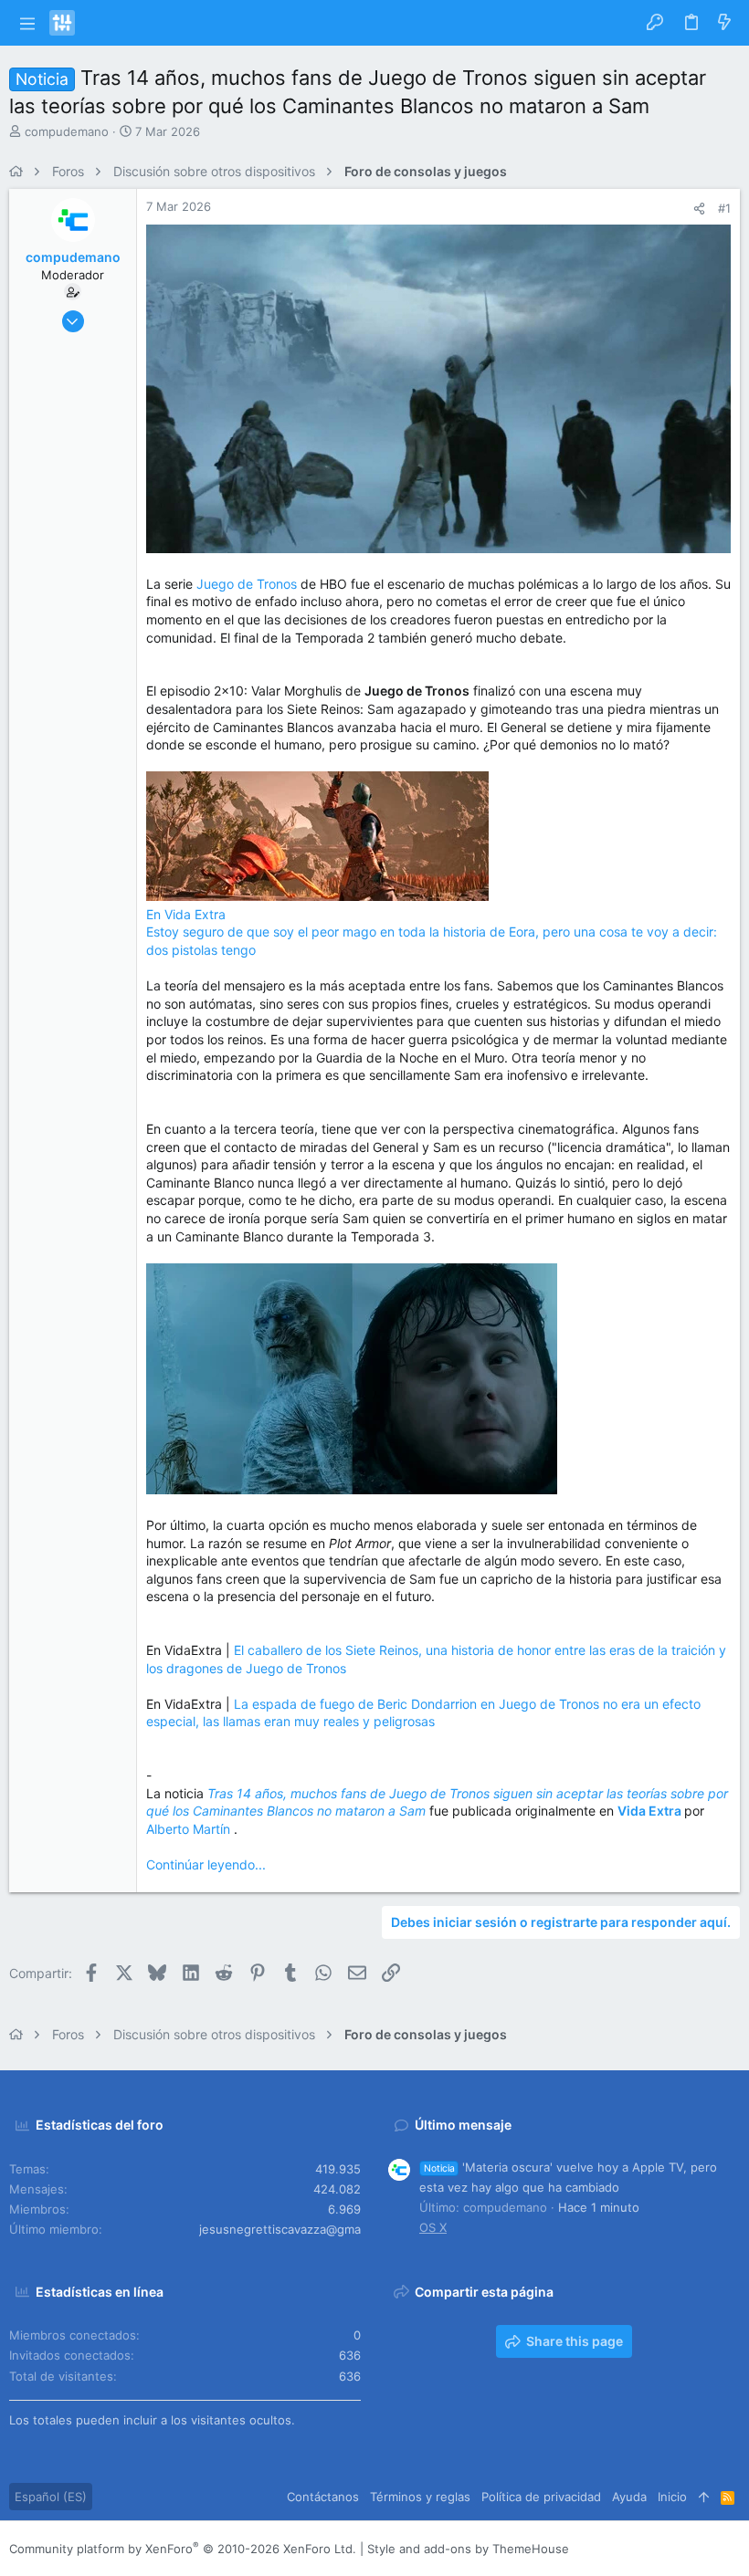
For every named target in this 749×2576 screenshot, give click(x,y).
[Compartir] (699, 209)
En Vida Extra (186, 914)
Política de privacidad (541, 2497)
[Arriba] (704, 2497)
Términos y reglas (420, 2497)
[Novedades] (724, 23)
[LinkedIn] (677, 2549)
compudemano (67, 131)
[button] (27, 23)
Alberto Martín (190, 1829)
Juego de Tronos (247, 584)
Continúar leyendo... (206, 1864)
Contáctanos (323, 2497)
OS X (433, 2227)
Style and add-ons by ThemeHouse (468, 2549)
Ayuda (629, 2497)
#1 (724, 208)
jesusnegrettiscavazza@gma (280, 2229)
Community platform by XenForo (183, 2549)
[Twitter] (704, 2549)
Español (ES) (51, 2497)
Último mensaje (463, 2125)
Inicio (672, 2497)
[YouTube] (732, 2549)
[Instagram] (649, 2549)
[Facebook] (622, 2549)
